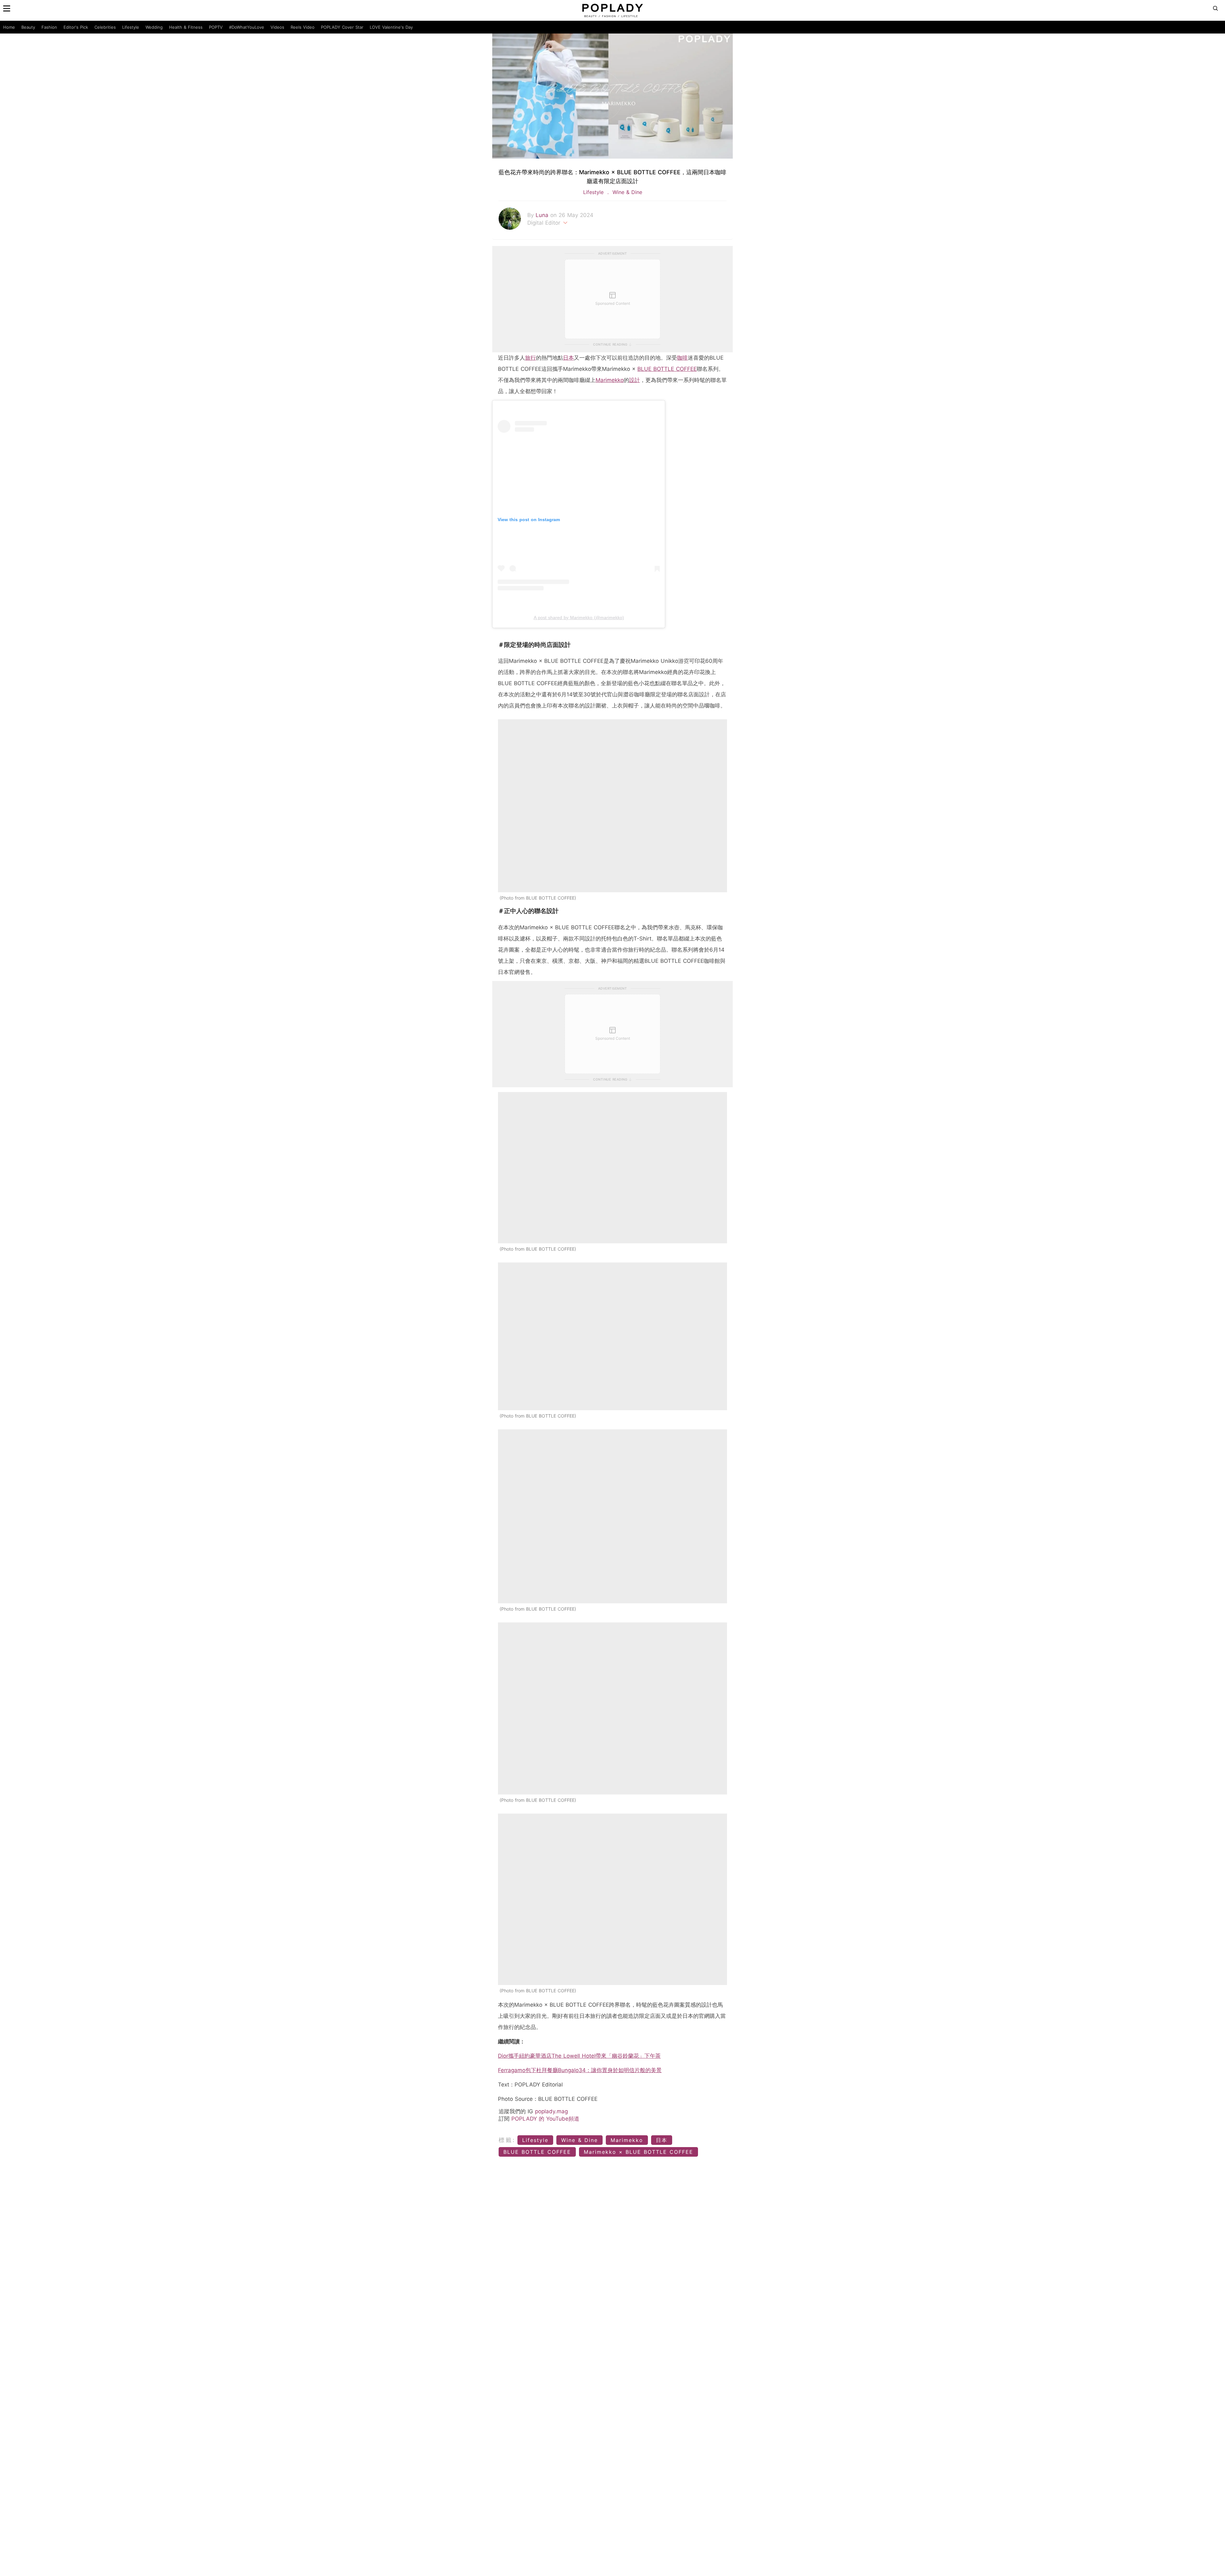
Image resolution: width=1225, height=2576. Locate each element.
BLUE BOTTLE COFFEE (667, 369)
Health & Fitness (186, 27)
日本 (568, 358)
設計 (635, 380)
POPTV (216, 27)
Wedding (154, 27)
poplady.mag (551, 2111)
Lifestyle (131, 27)
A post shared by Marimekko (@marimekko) (579, 618)
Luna (543, 215)
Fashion (49, 27)
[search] (1215, 8)
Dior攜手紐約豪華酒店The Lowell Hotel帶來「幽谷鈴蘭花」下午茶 (579, 2056)
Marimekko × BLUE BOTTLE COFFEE (638, 2152)
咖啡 (682, 358)
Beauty (28, 27)
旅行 (531, 358)
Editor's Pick (76, 27)
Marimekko (610, 380)
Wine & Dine (626, 192)
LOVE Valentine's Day (391, 27)
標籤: (507, 2140)
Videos (277, 27)
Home (9, 27)
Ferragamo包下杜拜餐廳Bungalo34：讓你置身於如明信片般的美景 (580, 2070)
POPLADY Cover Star (342, 27)
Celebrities (105, 27)
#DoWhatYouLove (247, 27)
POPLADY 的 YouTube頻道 (545, 2119)
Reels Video (303, 27)
